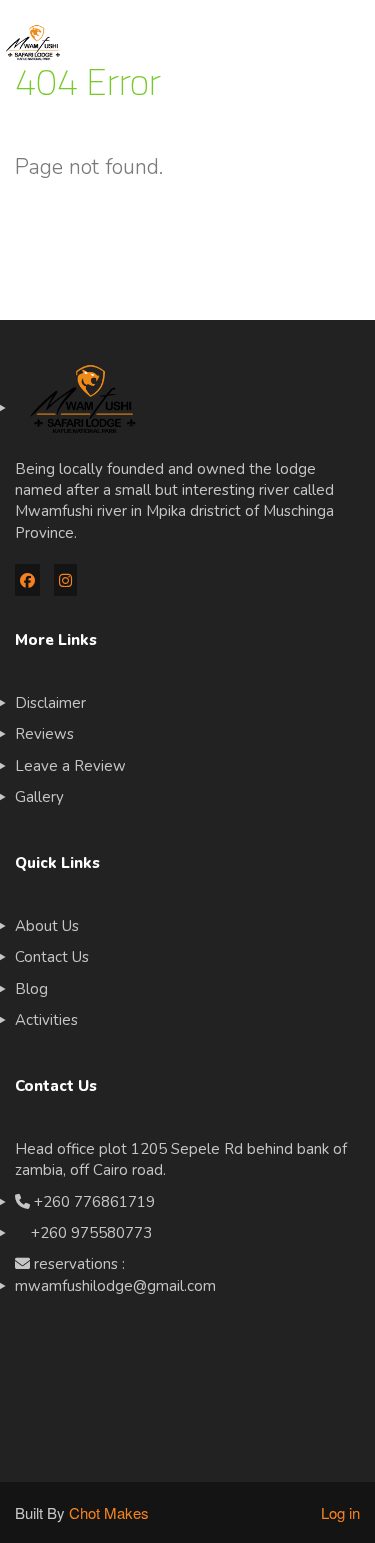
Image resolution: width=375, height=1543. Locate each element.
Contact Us (52, 957)
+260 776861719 (94, 1202)
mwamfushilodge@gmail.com (115, 1286)
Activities (46, 1020)
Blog (31, 989)
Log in (340, 1512)
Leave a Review (70, 766)
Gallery (39, 797)
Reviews (44, 734)
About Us (47, 926)
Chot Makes (109, 1512)
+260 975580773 (83, 1233)
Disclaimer (50, 703)
